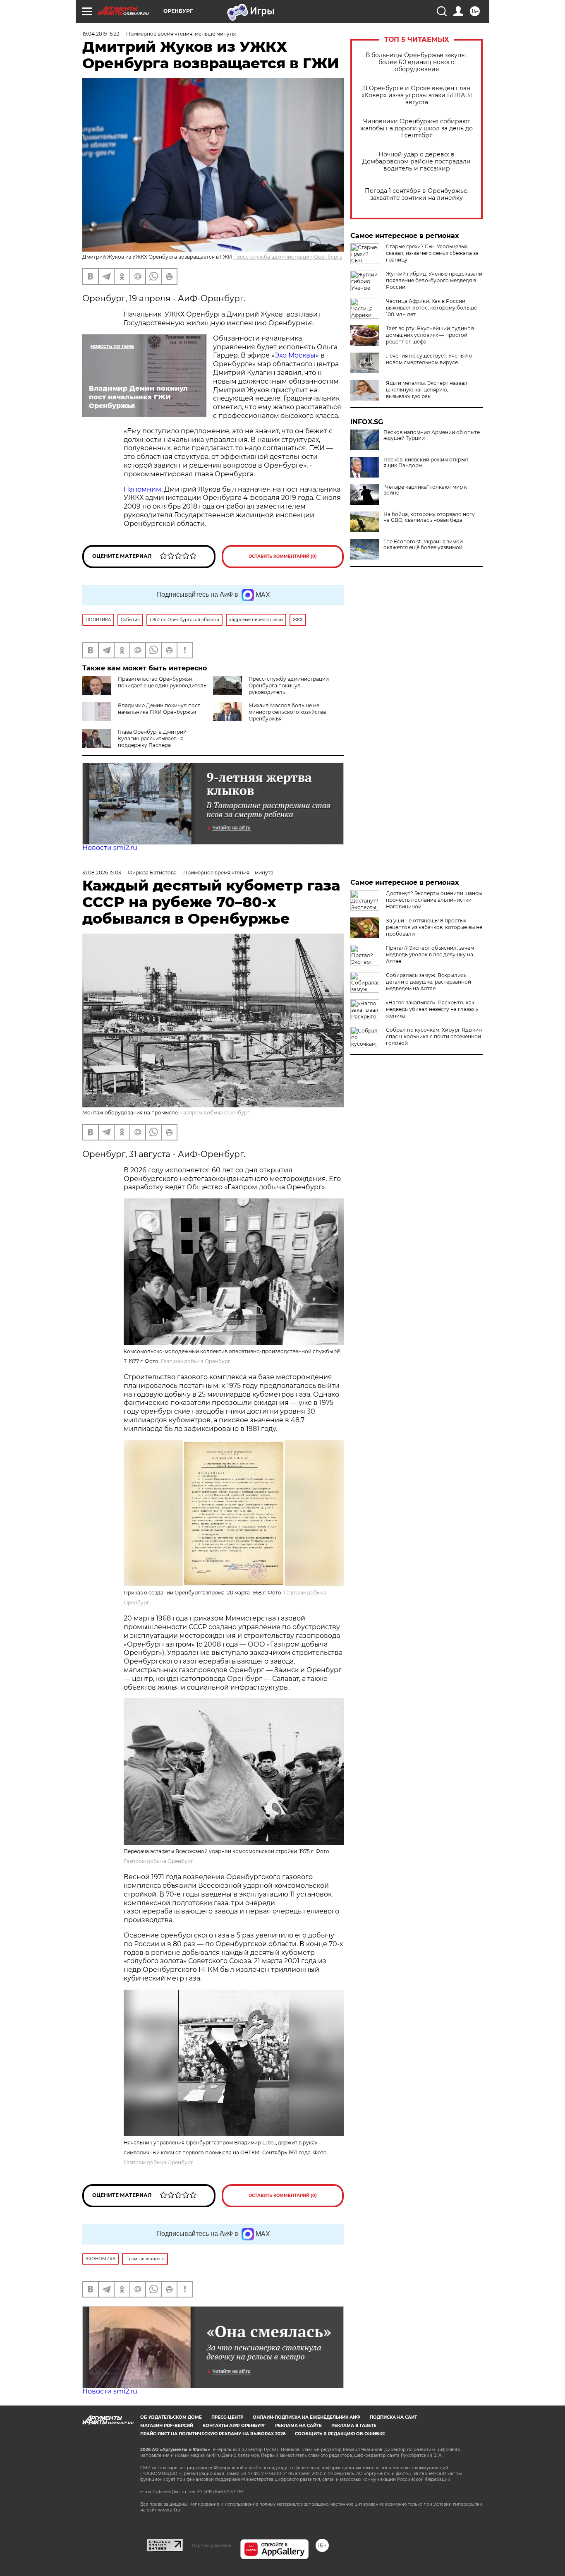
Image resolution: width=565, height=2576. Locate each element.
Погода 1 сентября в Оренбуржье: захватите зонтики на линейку (417, 194)
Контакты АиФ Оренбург (234, 2426)
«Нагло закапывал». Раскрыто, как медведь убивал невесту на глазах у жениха (432, 1009)
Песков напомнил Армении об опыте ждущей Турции (432, 435)
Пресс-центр (227, 2417)
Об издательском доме (171, 2417)
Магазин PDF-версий (167, 2426)
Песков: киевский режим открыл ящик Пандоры (426, 463)
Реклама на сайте (298, 2426)
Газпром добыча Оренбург (215, 1113)
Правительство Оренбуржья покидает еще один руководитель (162, 682)
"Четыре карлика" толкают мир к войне (425, 490)
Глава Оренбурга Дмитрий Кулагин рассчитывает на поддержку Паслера (152, 738)
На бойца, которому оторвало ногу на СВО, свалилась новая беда (429, 517)
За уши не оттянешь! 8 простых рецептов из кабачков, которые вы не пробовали (434, 927)
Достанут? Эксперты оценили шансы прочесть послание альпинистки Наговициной (434, 900)
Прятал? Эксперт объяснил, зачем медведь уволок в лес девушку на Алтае (430, 954)
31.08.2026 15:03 (102, 873)
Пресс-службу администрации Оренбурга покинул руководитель (289, 685)
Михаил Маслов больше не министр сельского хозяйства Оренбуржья (287, 712)
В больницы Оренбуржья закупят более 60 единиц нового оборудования (417, 62)
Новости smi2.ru (110, 848)
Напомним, (143, 489)
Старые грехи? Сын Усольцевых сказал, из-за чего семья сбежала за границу (432, 253)
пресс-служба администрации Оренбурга (288, 257)
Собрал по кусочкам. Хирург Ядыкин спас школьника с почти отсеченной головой (434, 1036)
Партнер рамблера (212, 2545)
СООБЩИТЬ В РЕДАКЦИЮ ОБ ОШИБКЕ (340, 2434)
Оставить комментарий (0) (283, 556)
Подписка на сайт (393, 2417)
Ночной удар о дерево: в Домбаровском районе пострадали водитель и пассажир (417, 162)
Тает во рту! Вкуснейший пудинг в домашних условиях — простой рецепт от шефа (430, 335)
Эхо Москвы (295, 355)
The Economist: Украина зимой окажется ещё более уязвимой (423, 545)
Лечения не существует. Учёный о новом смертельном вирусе (429, 359)
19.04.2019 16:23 (101, 34)
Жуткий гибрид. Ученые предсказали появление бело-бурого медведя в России (434, 280)
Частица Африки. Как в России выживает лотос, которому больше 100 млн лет (431, 308)
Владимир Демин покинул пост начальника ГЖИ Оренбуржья (159, 709)
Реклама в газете (354, 2426)
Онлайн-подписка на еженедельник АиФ (306, 2417)
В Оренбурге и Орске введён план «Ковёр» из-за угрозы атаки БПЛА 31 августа (417, 95)
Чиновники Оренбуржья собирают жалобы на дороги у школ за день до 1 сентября (417, 128)
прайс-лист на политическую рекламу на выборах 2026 (213, 2434)
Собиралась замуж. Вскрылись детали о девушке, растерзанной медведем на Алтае (429, 982)
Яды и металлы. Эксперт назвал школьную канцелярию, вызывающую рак (427, 390)
